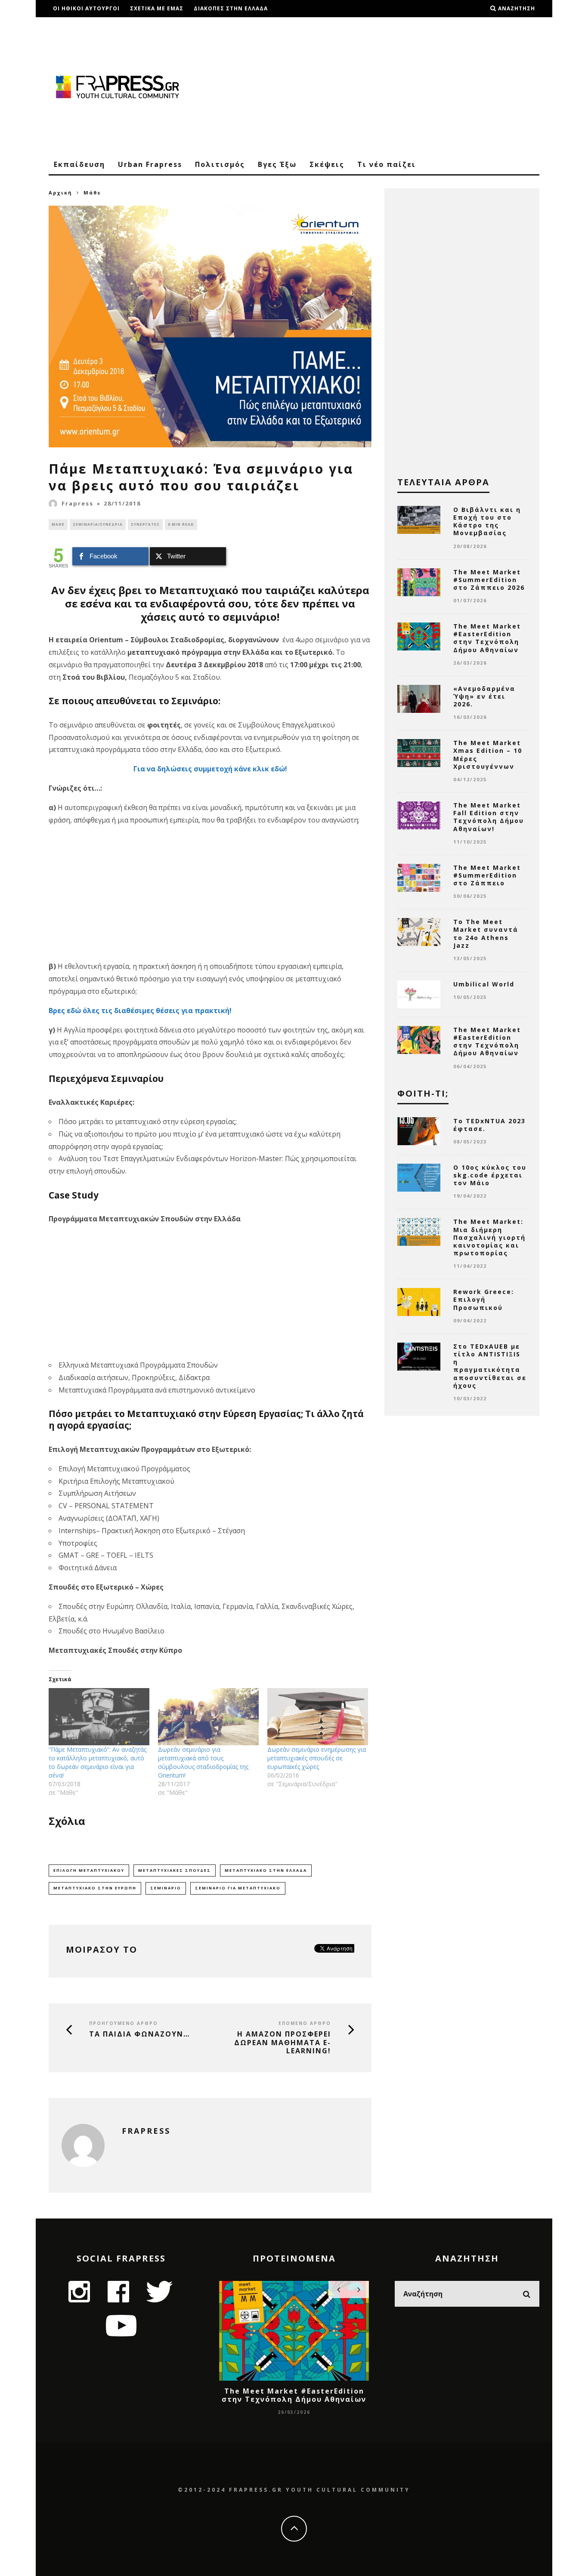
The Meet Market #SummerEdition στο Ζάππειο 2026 (489, 580)
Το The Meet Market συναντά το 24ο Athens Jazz (486, 934)
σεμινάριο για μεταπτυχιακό (238, 1888)
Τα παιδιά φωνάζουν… (139, 2034)
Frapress (77, 503)
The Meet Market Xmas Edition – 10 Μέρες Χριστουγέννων (488, 755)
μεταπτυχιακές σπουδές (175, 1870)
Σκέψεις (327, 164)
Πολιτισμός (220, 164)
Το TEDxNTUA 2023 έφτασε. (489, 1125)
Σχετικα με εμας (157, 8)
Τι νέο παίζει (387, 164)
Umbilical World (484, 984)
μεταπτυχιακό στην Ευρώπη (95, 1888)
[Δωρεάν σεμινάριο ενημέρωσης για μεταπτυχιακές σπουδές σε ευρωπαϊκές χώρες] (318, 1717)
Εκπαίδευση (79, 164)
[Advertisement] (383, 86)
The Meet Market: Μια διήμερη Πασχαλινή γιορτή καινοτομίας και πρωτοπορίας (489, 1237)
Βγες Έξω (277, 164)
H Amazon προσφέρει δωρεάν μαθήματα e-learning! (283, 2043)
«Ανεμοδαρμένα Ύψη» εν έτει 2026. (484, 696)
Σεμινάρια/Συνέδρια (98, 524)
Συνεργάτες (145, 524)
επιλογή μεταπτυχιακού (89, 1870)
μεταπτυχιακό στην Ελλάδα (266, 1870)
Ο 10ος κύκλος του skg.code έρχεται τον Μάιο (490, 1175)
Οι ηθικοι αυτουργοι (86, 8)
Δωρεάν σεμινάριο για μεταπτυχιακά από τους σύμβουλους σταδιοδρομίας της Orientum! (203, 1762)
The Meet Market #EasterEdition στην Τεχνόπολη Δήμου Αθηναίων (487, 638)
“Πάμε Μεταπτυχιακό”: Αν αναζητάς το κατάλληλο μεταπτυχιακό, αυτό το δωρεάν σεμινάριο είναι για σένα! (97, 1762)
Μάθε (58, 524)
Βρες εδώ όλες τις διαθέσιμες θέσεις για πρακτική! (140, 1011)
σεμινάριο (166, 1888)
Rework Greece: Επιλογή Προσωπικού (484, 1299)
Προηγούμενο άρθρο (124, 2023)
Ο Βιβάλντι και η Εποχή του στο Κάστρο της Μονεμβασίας (487, 521)
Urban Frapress (150, 164)
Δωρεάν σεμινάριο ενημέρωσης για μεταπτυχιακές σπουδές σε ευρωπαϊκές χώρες (317, 1758)
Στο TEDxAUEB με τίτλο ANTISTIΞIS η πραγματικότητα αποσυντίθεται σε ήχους (490, 1366)
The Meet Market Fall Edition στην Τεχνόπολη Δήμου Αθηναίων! (489, 817)
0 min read (181, 524)
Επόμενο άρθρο (305, 2023)
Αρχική (60, 193)
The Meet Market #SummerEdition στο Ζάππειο (487, 875)
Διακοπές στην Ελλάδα (231, 8)
